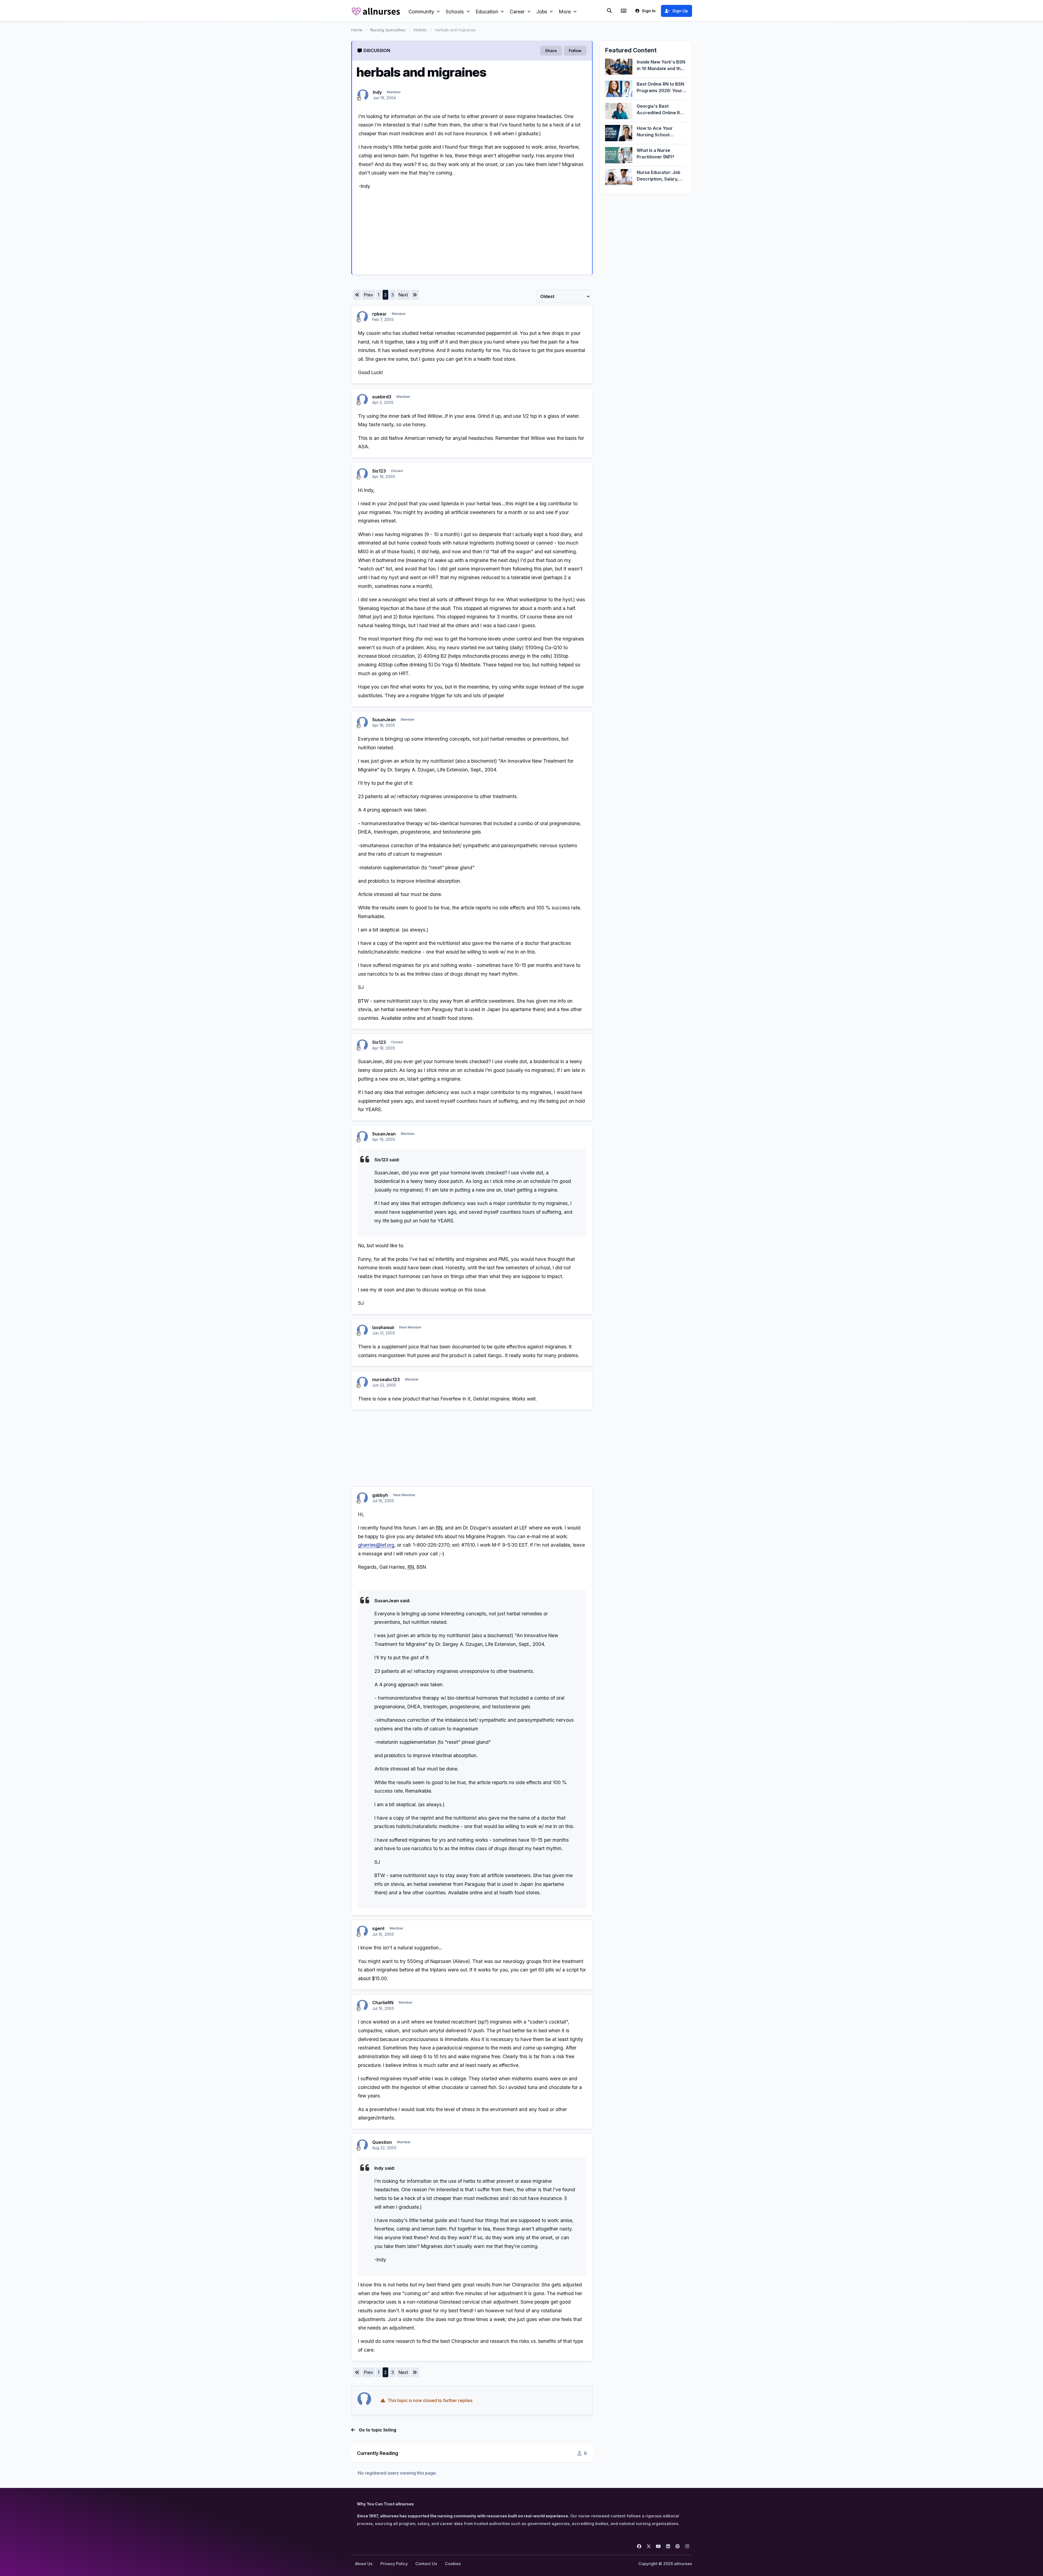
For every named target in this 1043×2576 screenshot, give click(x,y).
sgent (378, 1928)
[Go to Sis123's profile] (362, 474)
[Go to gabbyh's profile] (362, 1498)
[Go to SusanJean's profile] (362, 722)
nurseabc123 (386, 1379)
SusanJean (384, 720)
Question (382, 2142)
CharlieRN (383, 2003)
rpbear (379, 314)
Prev (368, 295)
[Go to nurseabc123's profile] (362, 1382)
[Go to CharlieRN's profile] (362, 2005)
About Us (364, 2564)
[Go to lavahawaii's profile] (362, 1330)
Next (403, 295)
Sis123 (379, 471)
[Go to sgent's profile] (362, 1931)
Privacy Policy (394, 2564)
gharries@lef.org (376, 1545)
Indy (377, 92)
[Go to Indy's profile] (363, 95)
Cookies (453, 2564)
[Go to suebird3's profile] (362, 399)
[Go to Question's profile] (362, 2145)
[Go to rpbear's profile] (362, 317)
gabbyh (380, 1495)
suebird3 (382, 397)
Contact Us (426, 2564)
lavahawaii (383, 1327)
